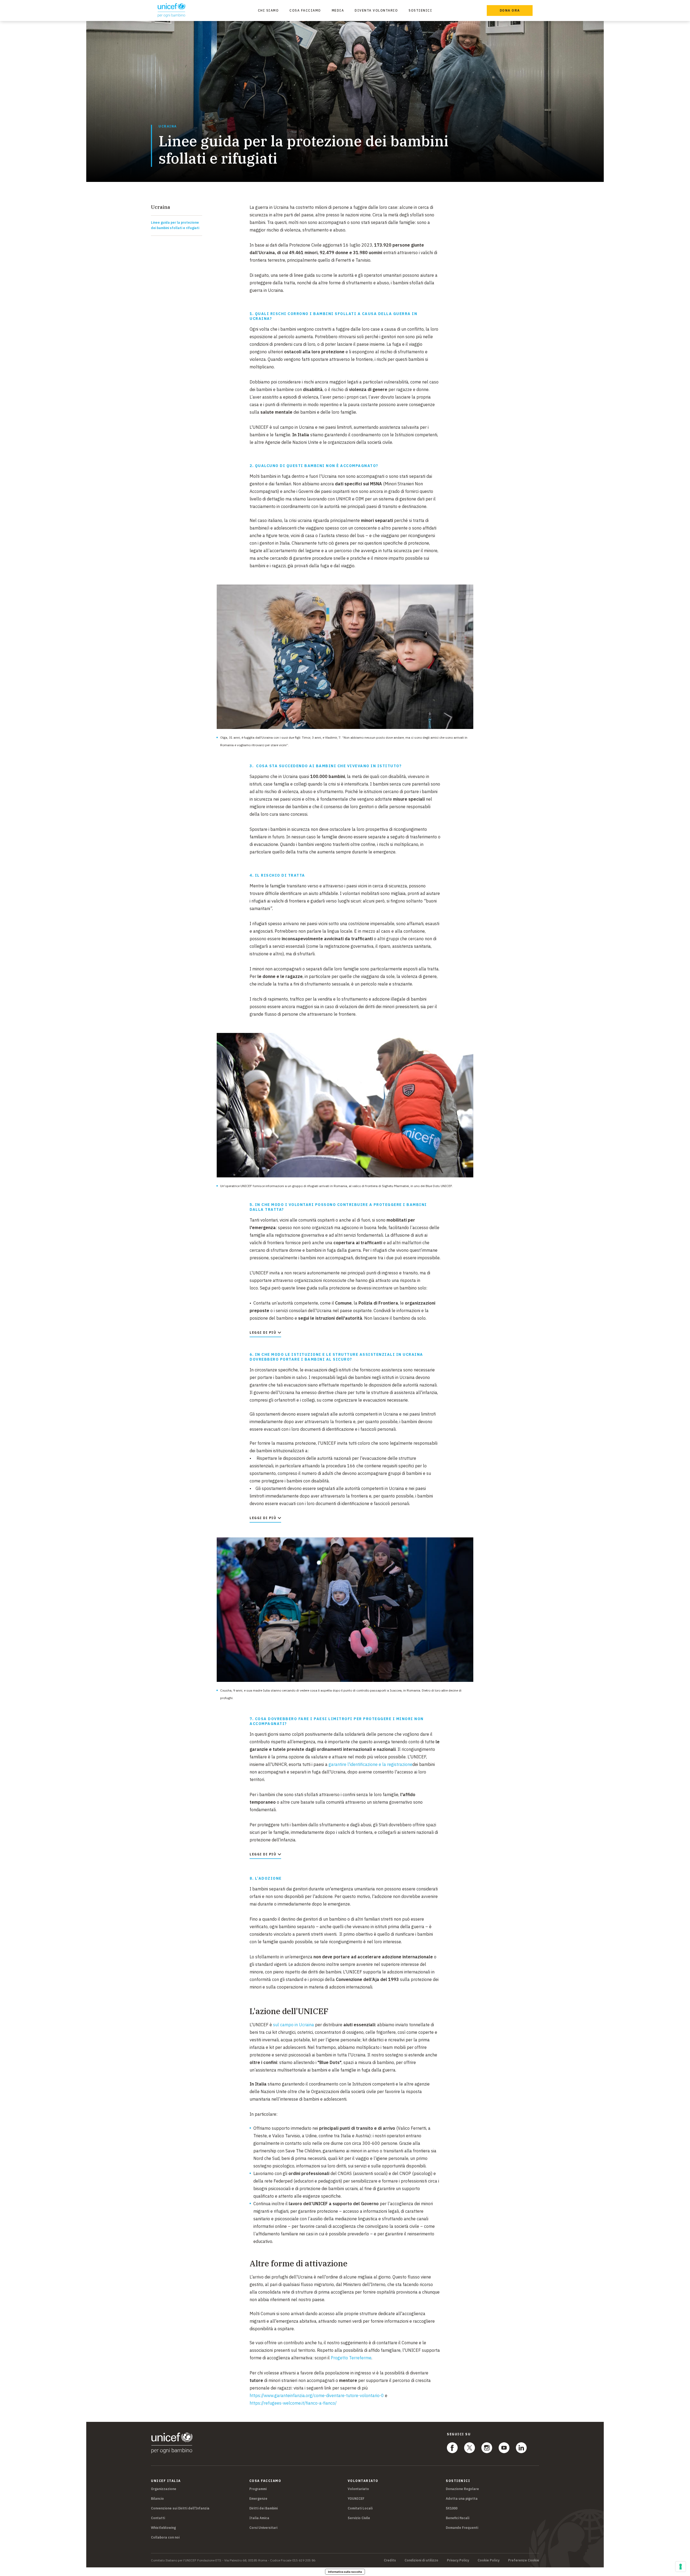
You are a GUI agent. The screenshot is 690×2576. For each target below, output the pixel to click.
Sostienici (420, 10)
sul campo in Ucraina (294, 2025)
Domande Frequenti (462, 2528)
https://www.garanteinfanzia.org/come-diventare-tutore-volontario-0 (317, 2395)
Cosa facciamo (305, 10)
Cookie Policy (489, 2560)
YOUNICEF (356, 2499)
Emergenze (258, 2499)
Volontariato (358, 2489)
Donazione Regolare (462, 2489)
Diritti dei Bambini (263, 2508)
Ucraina (168, 126)
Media (338, 10)
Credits (390, 2560)
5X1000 (452, 2508)
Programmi (258, 2489)
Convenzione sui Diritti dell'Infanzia (180, 2508)
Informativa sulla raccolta (345, 2572)
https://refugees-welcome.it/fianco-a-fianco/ (293, 2403)
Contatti (158, 2518)
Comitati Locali (360, 2508)
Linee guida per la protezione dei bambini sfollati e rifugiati (175, 225)
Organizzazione (164, 2489)
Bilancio (157, 2499)
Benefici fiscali (458, 2518)
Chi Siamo (268, 10)
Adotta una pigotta (462, 2499)
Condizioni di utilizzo (421, 2560)
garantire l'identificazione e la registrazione (370, 1764)
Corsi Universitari (263, 2528)
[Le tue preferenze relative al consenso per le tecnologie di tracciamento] (681, 2567)
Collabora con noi (165, 2537)
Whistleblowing (163, 2528)
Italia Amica (259, 2518)
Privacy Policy (458, 2560)
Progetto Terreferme (351, 2358)
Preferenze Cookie (524, 2560)
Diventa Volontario (376, 10)
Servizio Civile (359, 2518)
